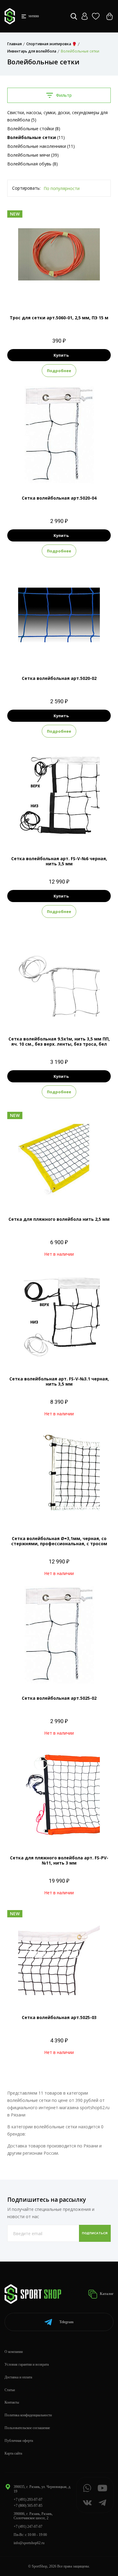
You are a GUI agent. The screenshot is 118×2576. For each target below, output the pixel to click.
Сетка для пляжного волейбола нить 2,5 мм (59, 1219)
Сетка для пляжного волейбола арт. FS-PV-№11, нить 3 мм (59, 1860)
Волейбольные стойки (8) (34, 129)
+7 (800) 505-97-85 (28, 2506)
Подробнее (59, 371)
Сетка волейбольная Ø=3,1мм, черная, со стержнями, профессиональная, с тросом (59, 1541)
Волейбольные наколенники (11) (41, 146)
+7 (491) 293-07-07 (28, 2500)
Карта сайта (13, 2453)
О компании (14, 2352)
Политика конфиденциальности (28, 2415)
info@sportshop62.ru (29, 2543)
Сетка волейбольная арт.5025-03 (59, 2017)
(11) (36, 137)
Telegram (66, 2322)
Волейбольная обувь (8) (33, 164)
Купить (61, 355)
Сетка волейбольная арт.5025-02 (59, 1698)
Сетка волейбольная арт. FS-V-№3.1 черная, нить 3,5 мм (59, 1381)
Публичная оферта (19, 2441)
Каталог (106, 2294)
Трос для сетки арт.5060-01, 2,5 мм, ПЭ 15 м (59, 318)
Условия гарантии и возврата (27, 2364)
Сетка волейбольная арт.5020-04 (59, 498)
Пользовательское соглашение (27, 2428)
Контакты (12, 2402)
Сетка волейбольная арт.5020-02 (59, 678)
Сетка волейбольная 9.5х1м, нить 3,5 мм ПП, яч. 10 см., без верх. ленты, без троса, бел (59, 1041)
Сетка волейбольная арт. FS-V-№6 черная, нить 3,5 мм (59, 861)
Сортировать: (26, 188)
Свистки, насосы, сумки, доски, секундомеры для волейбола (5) (57, 116)
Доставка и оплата (18, 2377)
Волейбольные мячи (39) (33, 155)
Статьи (10, 2390)
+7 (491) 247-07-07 (28, 2527)
